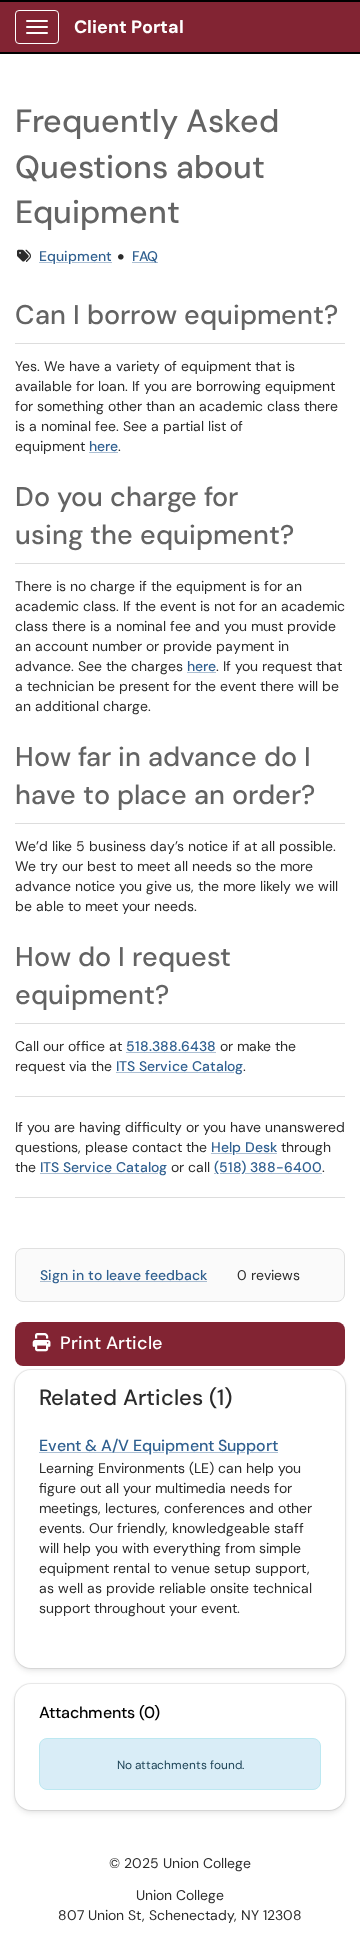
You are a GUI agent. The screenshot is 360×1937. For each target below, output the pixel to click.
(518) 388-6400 (268, 1167)
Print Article (108, 1343)
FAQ (145, 256)
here (103, 446)
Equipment (75, 256)
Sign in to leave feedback (123, 1275)
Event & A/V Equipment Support (158, 1445)
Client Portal (129, 27)
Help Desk (244, 1147)
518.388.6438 (171, 1046)
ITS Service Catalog (179, 1066)
